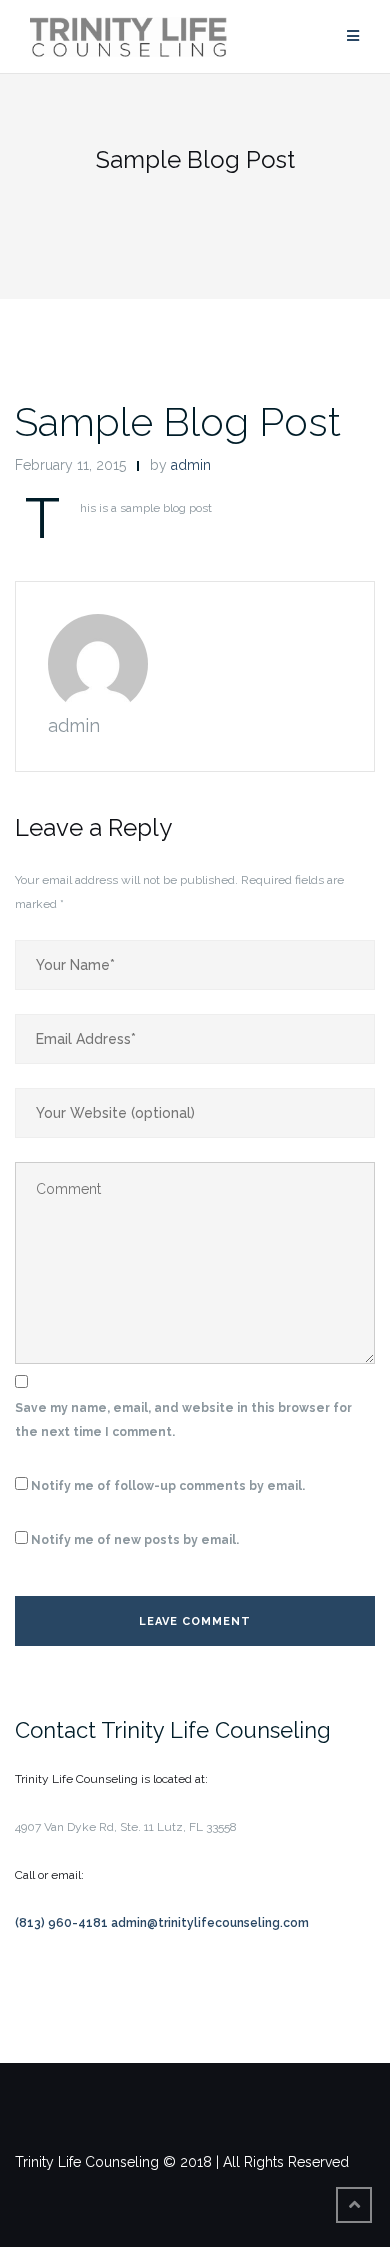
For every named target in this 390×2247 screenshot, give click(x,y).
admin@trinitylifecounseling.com (210, 1923)
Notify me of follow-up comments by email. (168, 1486)
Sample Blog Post (178, 421)
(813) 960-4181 (63, 1923)
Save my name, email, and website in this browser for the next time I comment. (183, 1420)
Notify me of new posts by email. (135, 1540)
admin (191, 465)
